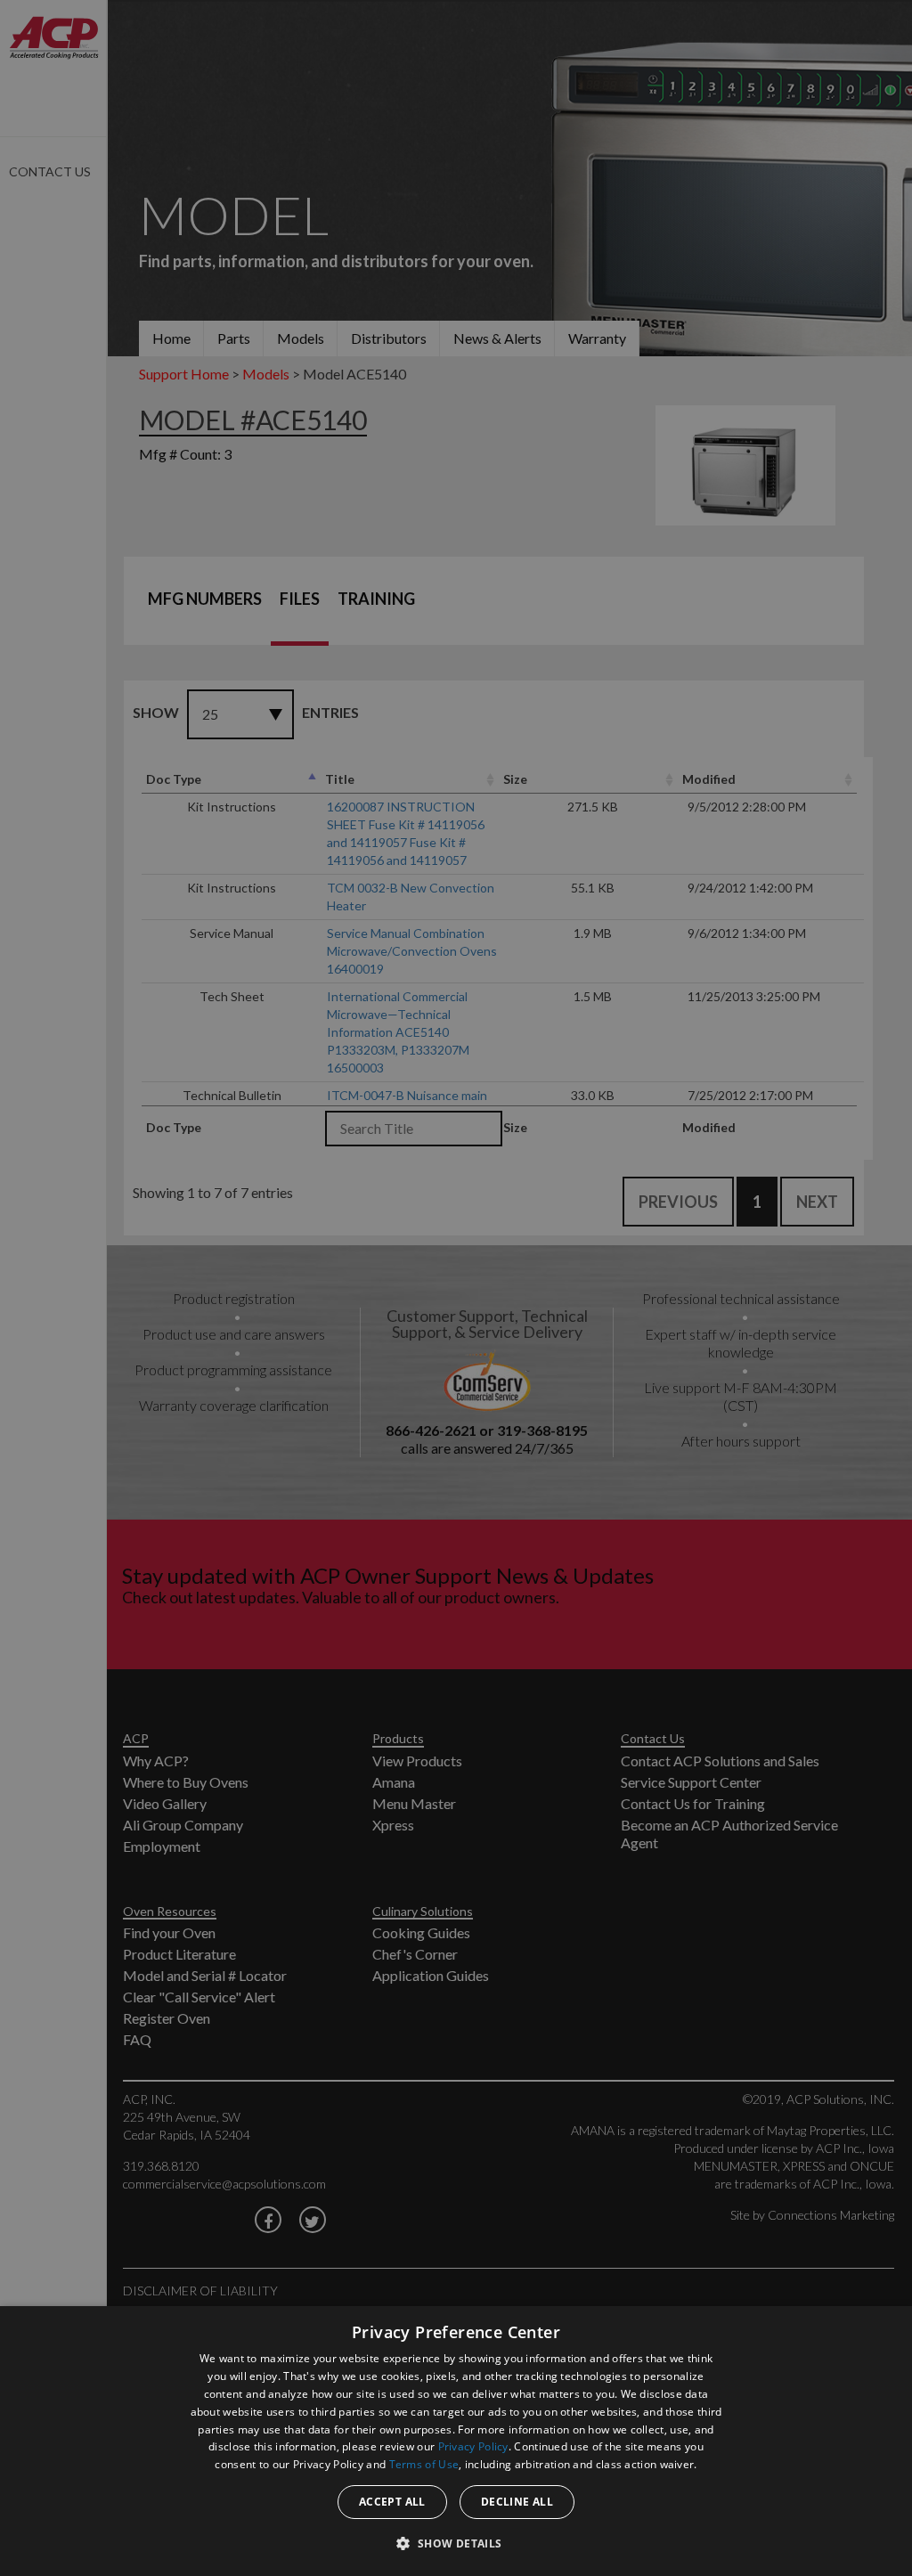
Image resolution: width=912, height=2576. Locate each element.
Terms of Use (424, 2464)
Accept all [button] (392, 2502)
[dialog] (456, 2441)
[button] (456, 2543)
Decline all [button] (517, 2502)
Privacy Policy (473, 2446)
